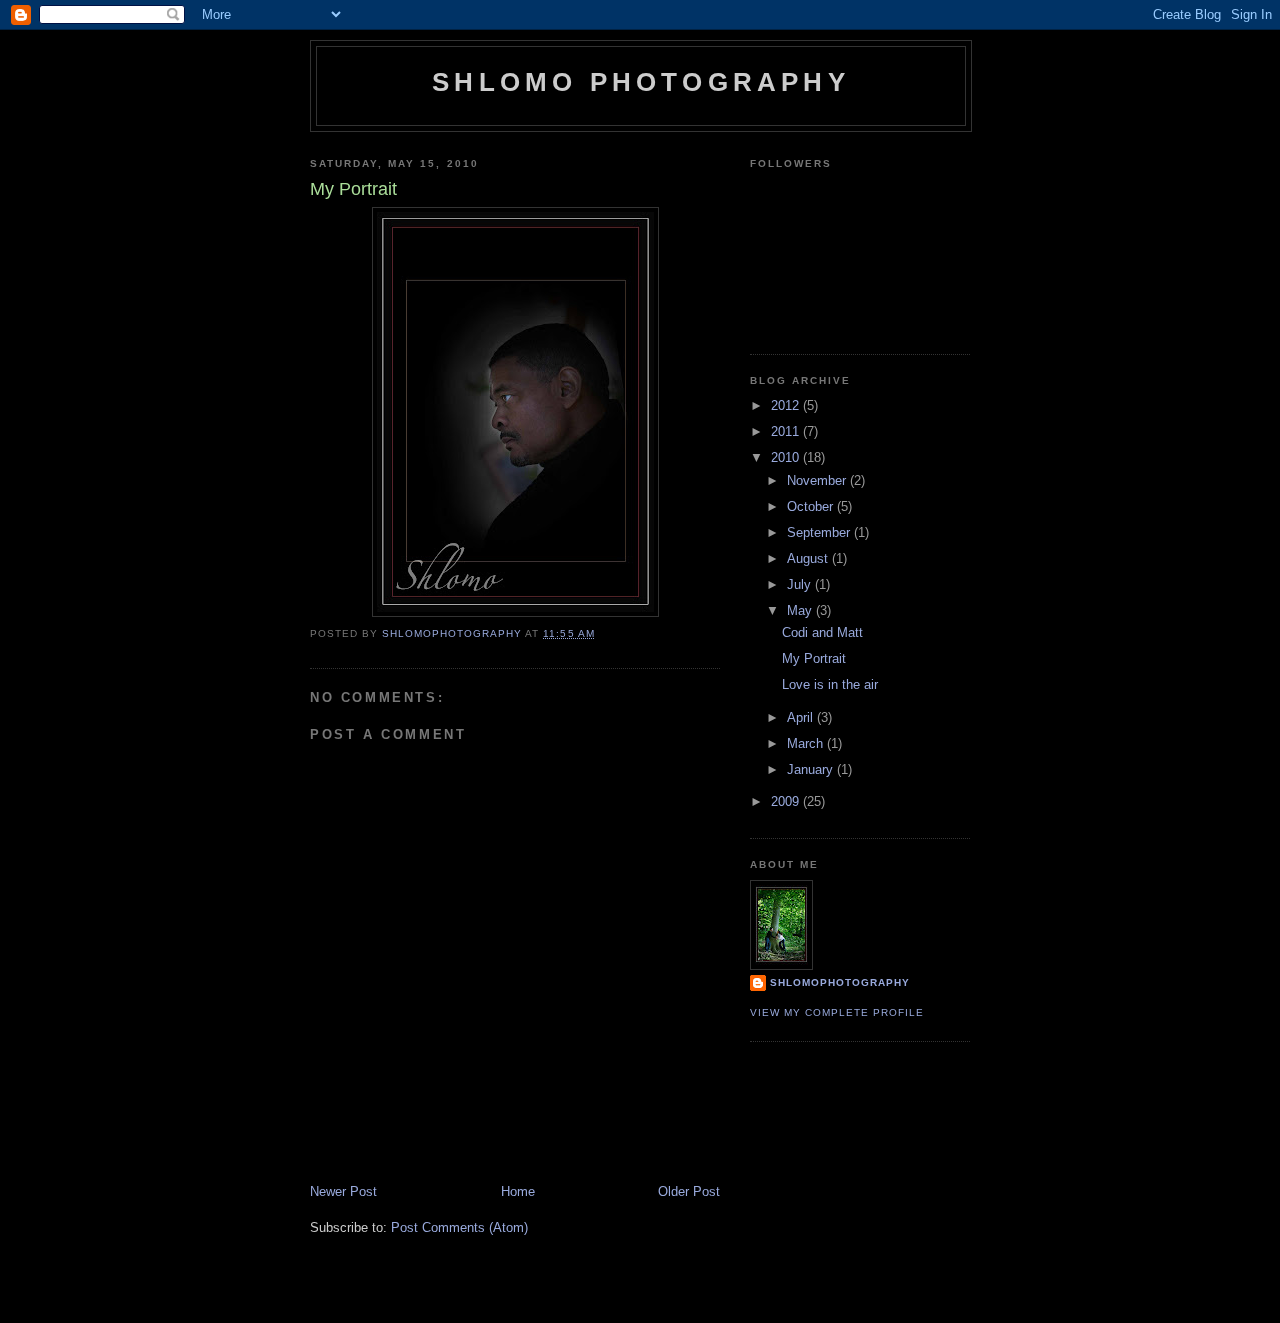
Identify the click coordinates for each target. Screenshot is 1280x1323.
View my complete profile (837, 1012)
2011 (787, 431)
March (807, 743)
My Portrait (814, 658)
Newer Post (343, 1191)
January (812, 769)
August (809, 558)
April (802, 717)
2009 (787, 801)
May (801, 610)
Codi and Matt (822, 632)
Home (518, 1191)
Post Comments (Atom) (459, 1227)
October (812, 506)
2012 (787, 405)
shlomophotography (840, 982)
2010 (787, 457)
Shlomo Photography (641, 82)
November (818, 480)
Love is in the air (830, 684)
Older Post (689, 1191)
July (801, 584)
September (820, 532)
